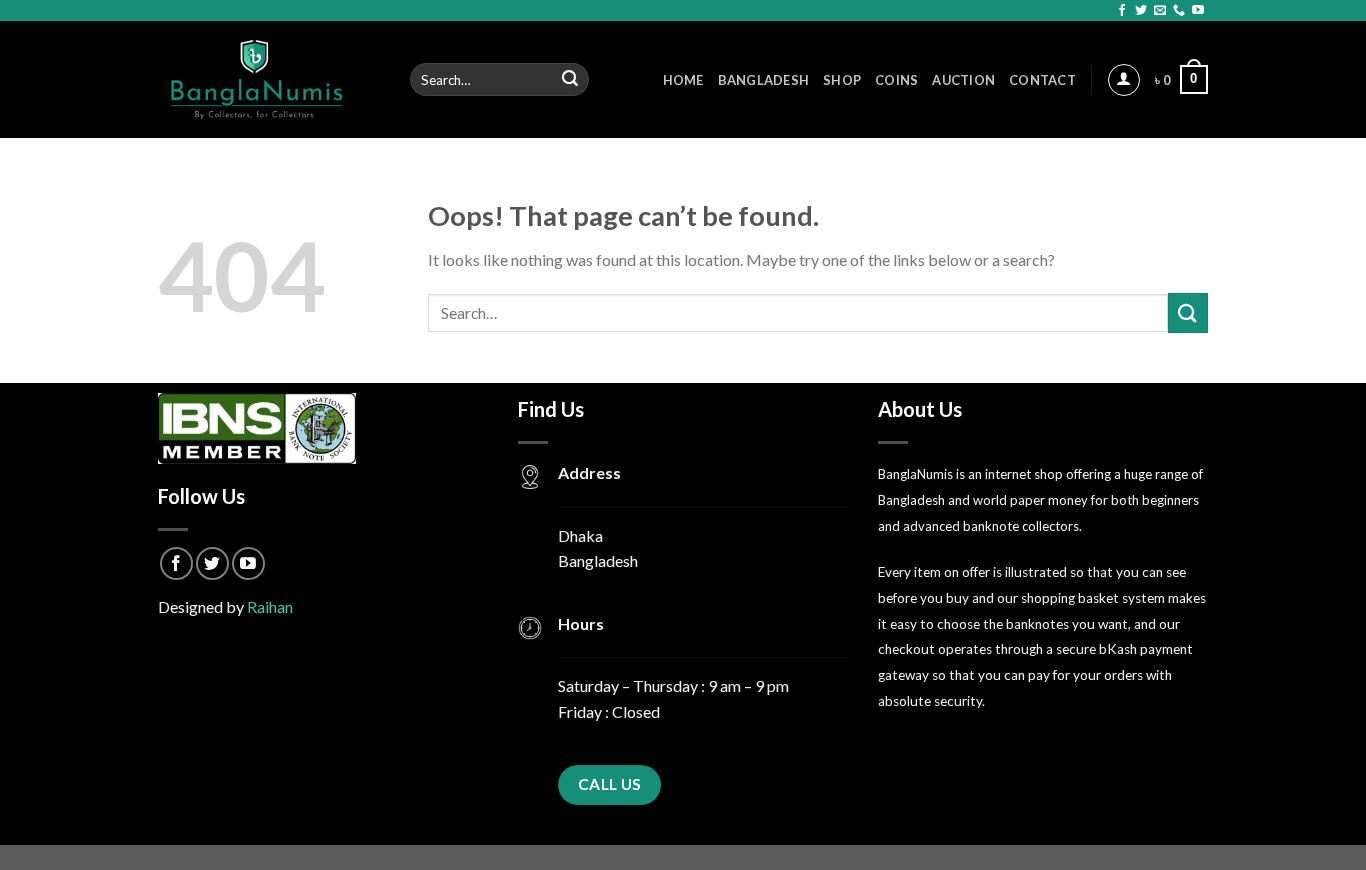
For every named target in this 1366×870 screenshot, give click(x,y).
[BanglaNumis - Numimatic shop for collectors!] (269, 79)
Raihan (270, 606)
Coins (896, 80)
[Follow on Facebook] (1122, 11)
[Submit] (571, 80)
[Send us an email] (1160, 11)
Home (683, 80)
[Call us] (1179, 11)
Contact (1042, 80)
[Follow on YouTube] (1198, 11)
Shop (842, 80)
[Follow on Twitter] (1141, 11)
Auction (963, 80)
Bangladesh (764, 80)
